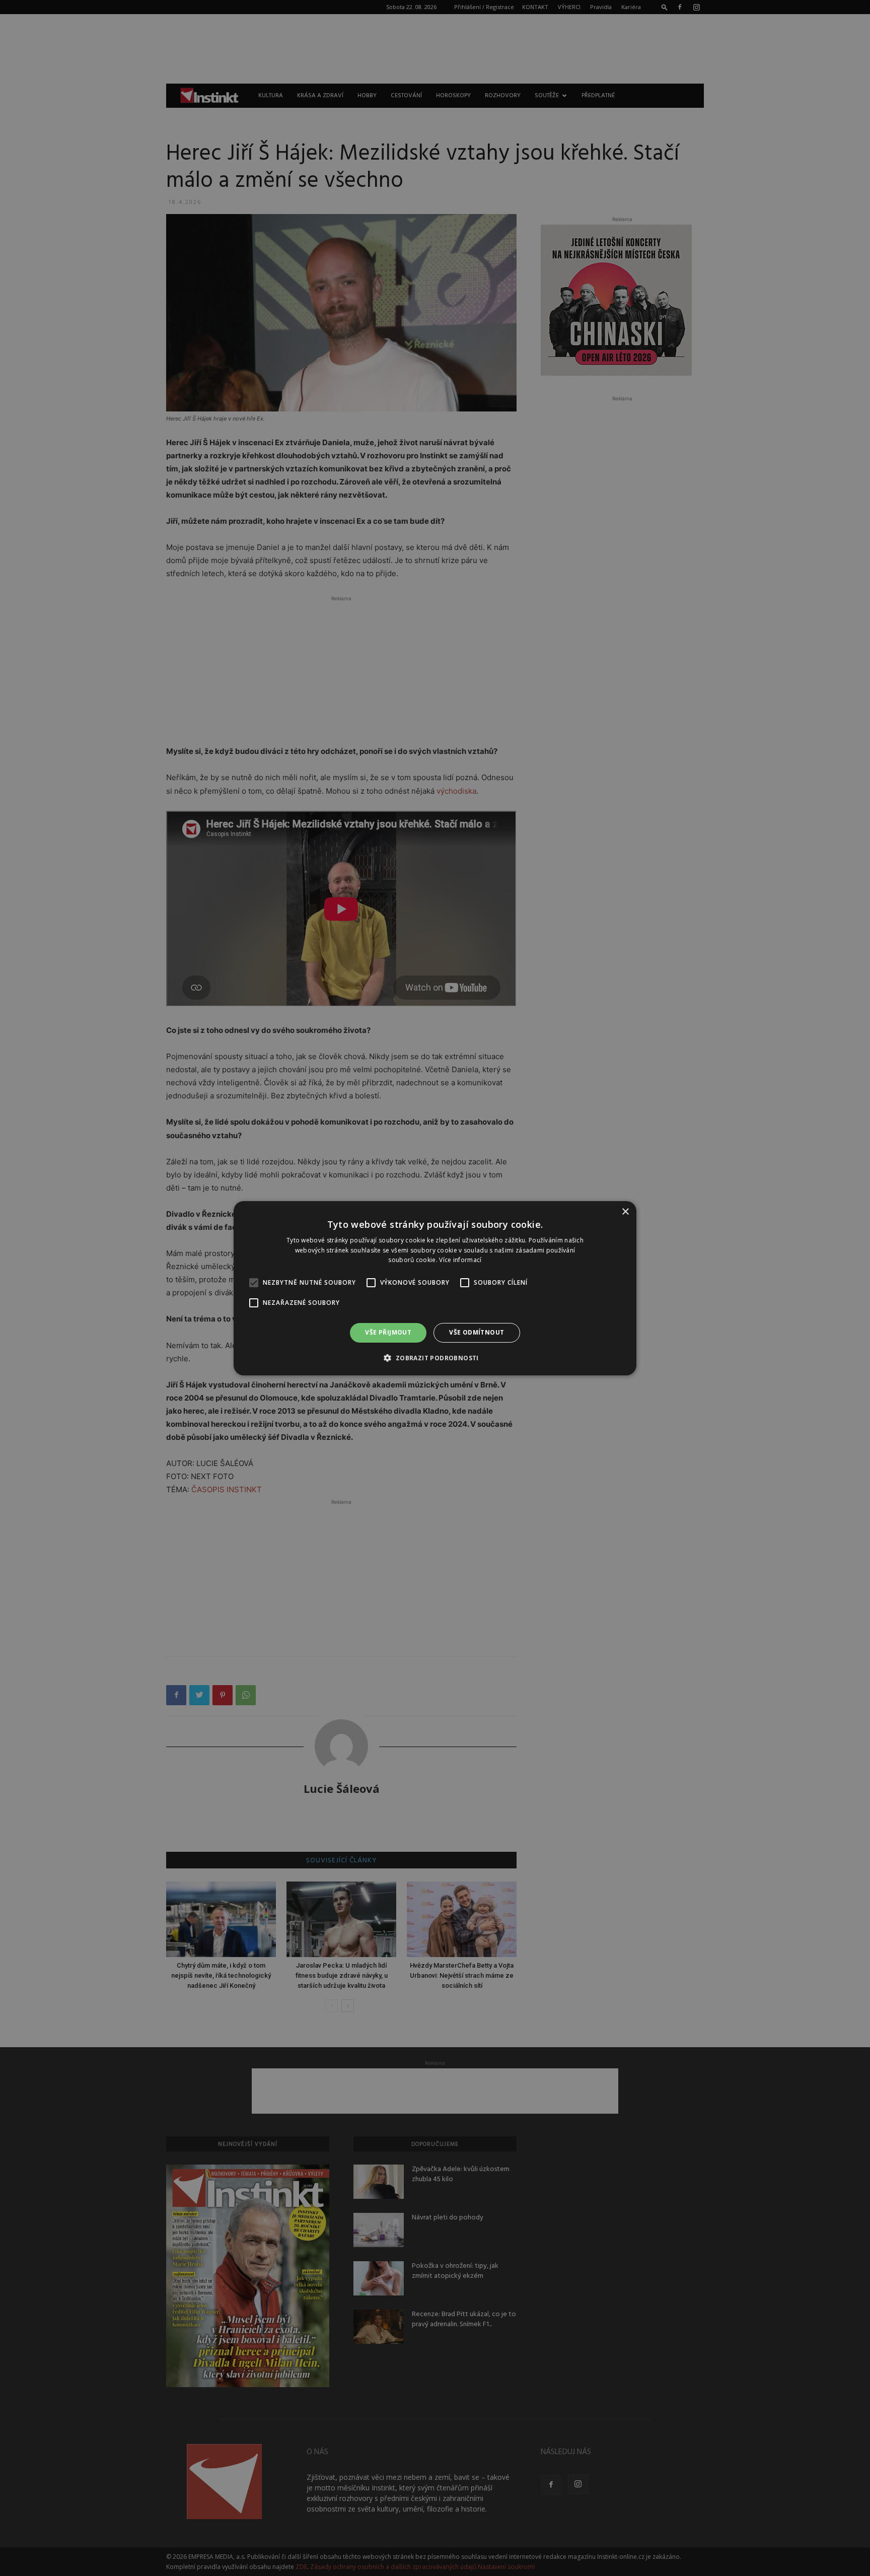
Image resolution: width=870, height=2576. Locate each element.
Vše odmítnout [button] (477, 1332)
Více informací (460, 1260)
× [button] (625, 1211)
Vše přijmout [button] (388, 1332)
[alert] (435, 1288)
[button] (435, 1358)
